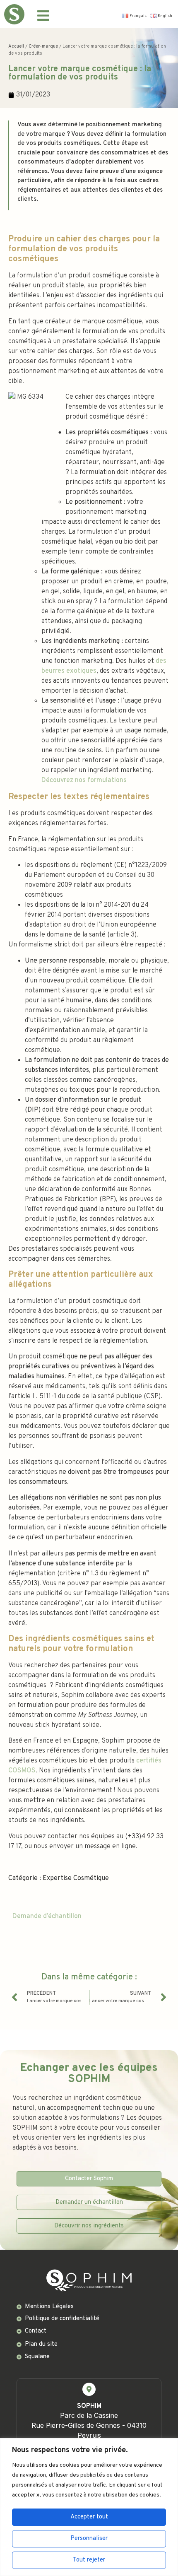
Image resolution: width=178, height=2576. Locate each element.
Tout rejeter (89, 2560)
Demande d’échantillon (47, 1916)
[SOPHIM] (89, 2389)
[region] (89, 2507)
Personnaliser (89, 2539)
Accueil (16, 46)
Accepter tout (89, 2517)
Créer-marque (43, 46)
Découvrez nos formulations (84, 780)
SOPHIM (89, 2406)
